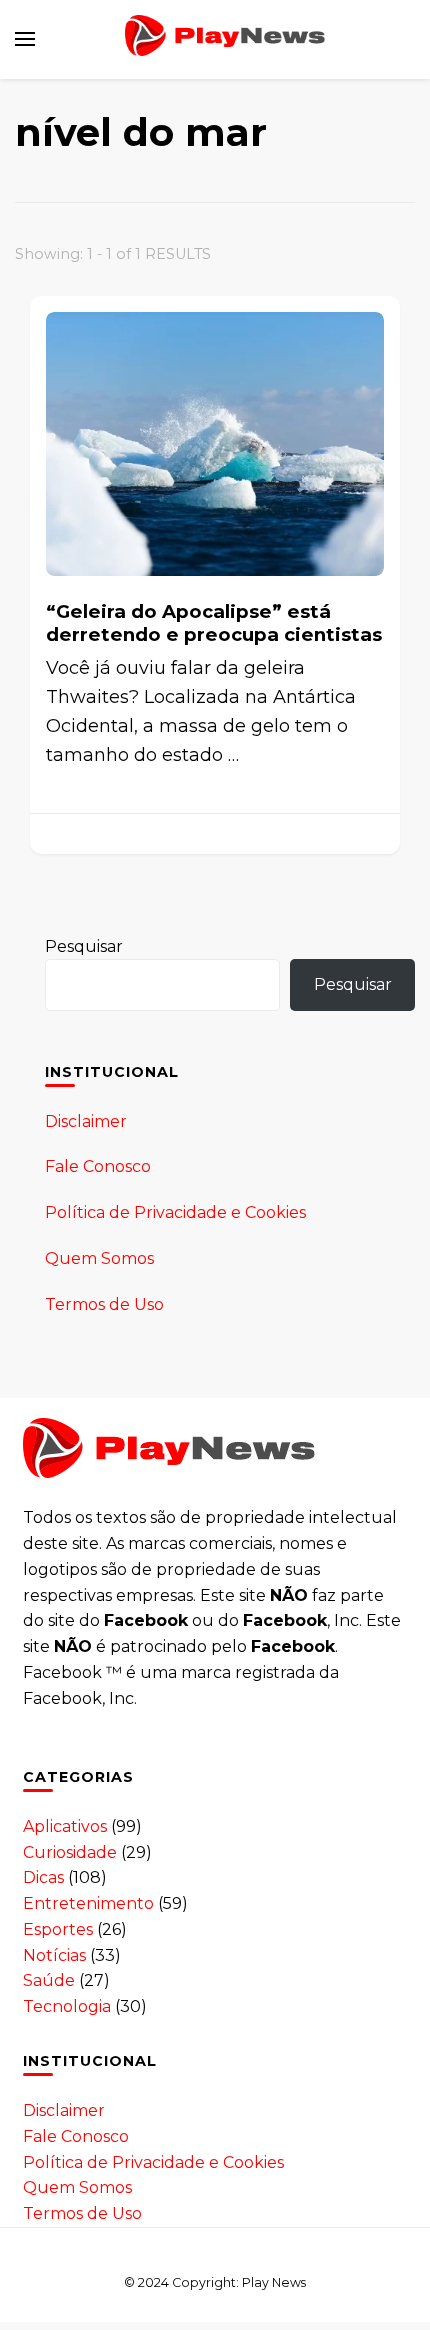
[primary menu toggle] (25, 39)
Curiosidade (70, 1852)
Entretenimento (88, 1903)
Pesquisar (84, 946)
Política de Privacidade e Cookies (175, 1212)
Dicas (43, 1877)
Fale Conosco (98, 1166)
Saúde (49, 1980)
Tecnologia (67, 2006)
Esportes (58, 1929)
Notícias (54, 1955)
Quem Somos (99, 1258)
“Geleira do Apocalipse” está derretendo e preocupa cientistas (214, 623)
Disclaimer (86, 1121)
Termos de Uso (104, 1304)
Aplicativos (65, 1826)
